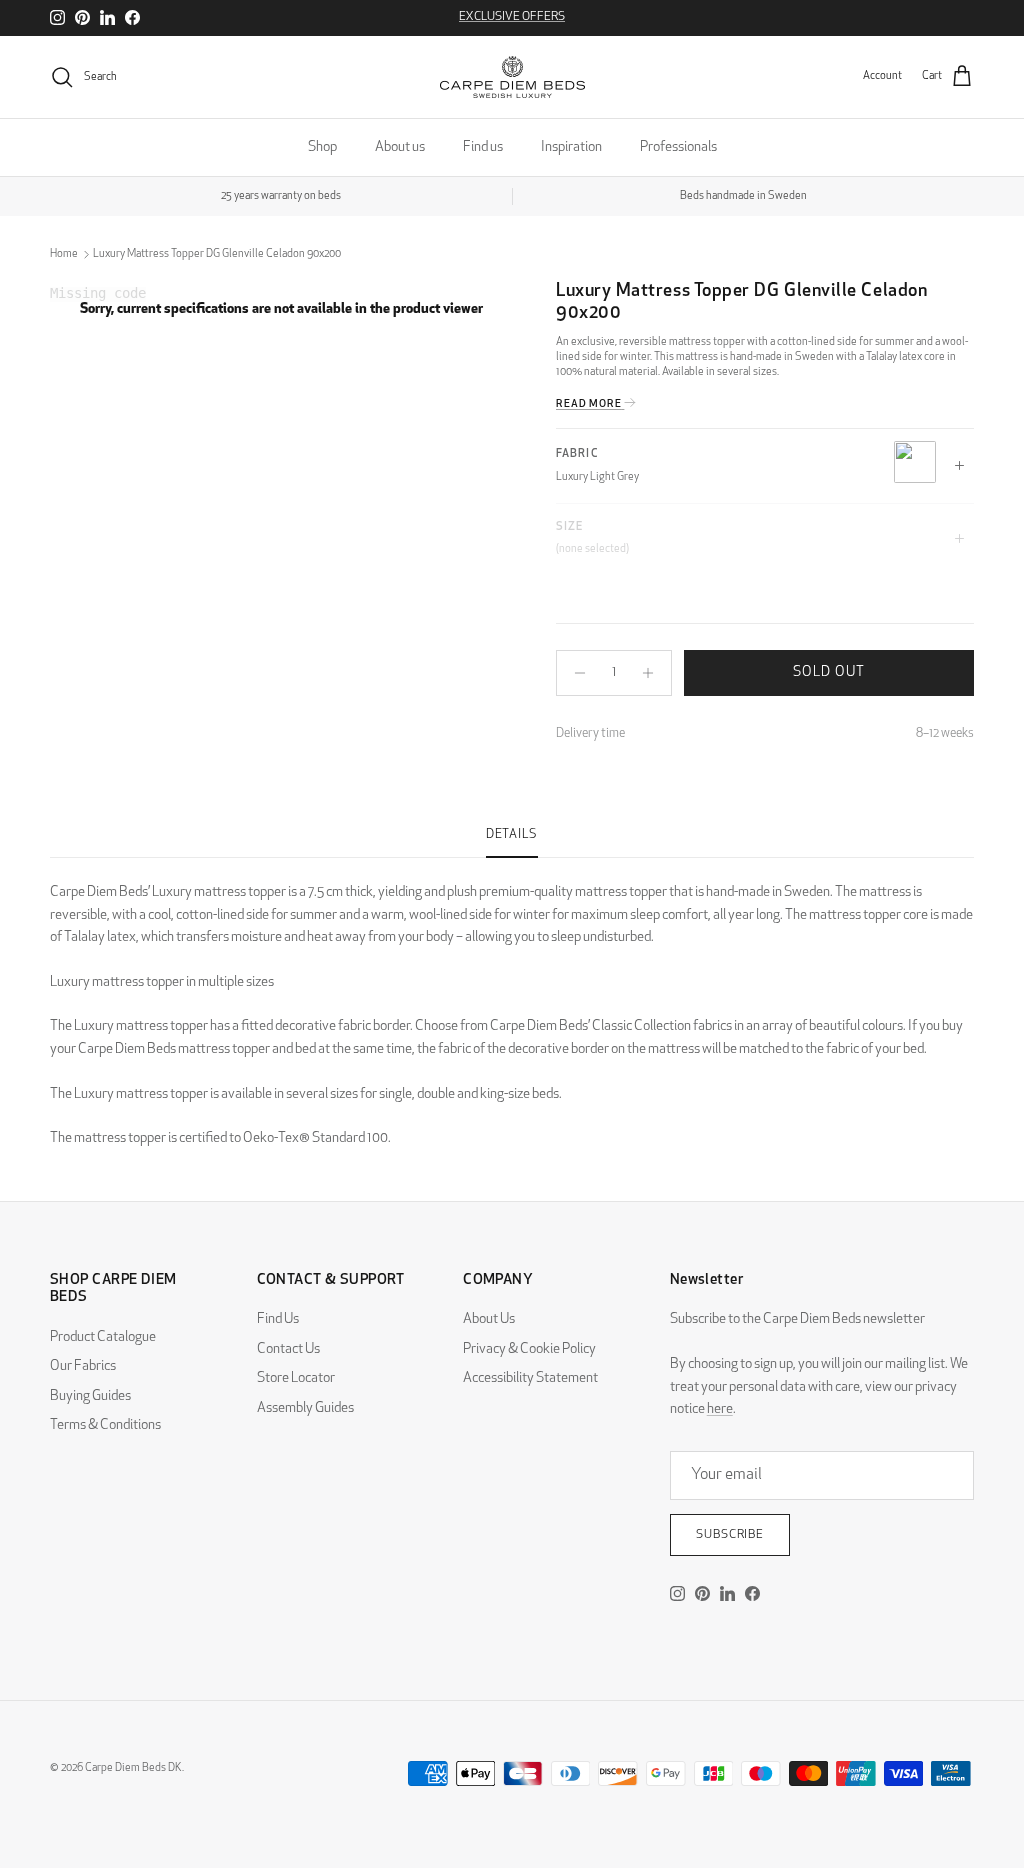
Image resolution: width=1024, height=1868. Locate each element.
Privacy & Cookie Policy (529, 1349)
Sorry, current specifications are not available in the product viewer (281, 309)
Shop (322, 147)
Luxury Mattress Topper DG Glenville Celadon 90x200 (217, 254)
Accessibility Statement (530, 1378)
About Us (489, 1319)
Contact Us (288, 1349)
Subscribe (730, 1535)
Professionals (678, 147)
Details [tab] (512, 835)
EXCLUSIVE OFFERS (512, 17)
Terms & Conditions (105, 1425)
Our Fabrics (83, 1366)
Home (64, 254)
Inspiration (571, 147)
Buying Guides (90, 1396)
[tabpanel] (512, 1004)
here (720, 1409)
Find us (483, 147)
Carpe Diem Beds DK (133, 1768)
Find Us (278, 1319)
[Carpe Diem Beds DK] (512, 77)
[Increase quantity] (653, 673)
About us (400, 147)
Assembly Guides (305, 1408)
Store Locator (296, 1378)
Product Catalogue (103, 1337)
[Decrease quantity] (574, 673)
